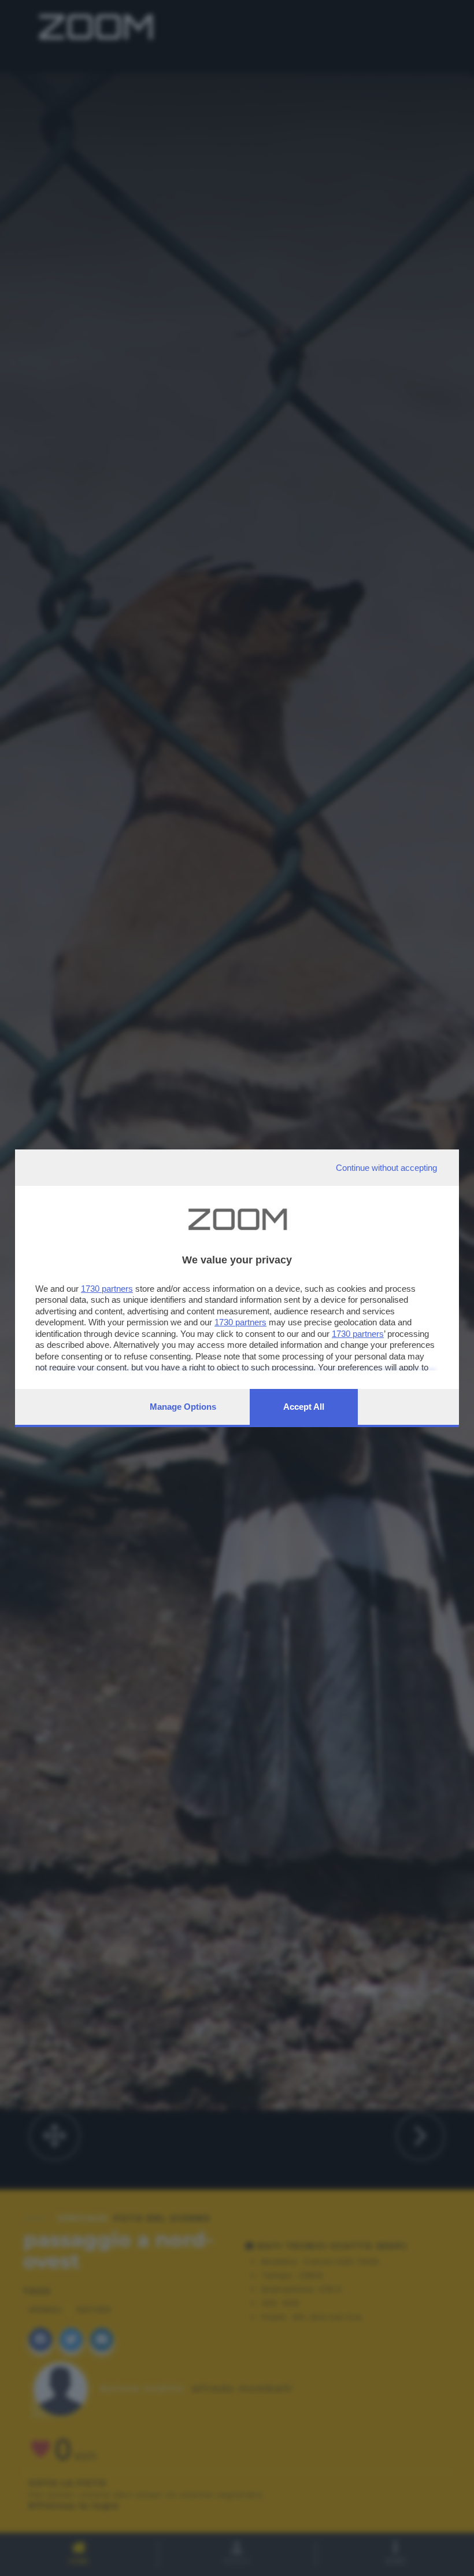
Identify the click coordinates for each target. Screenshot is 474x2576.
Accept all (304, 1407)
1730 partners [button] (107, 1289)
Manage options (183, 1407)
